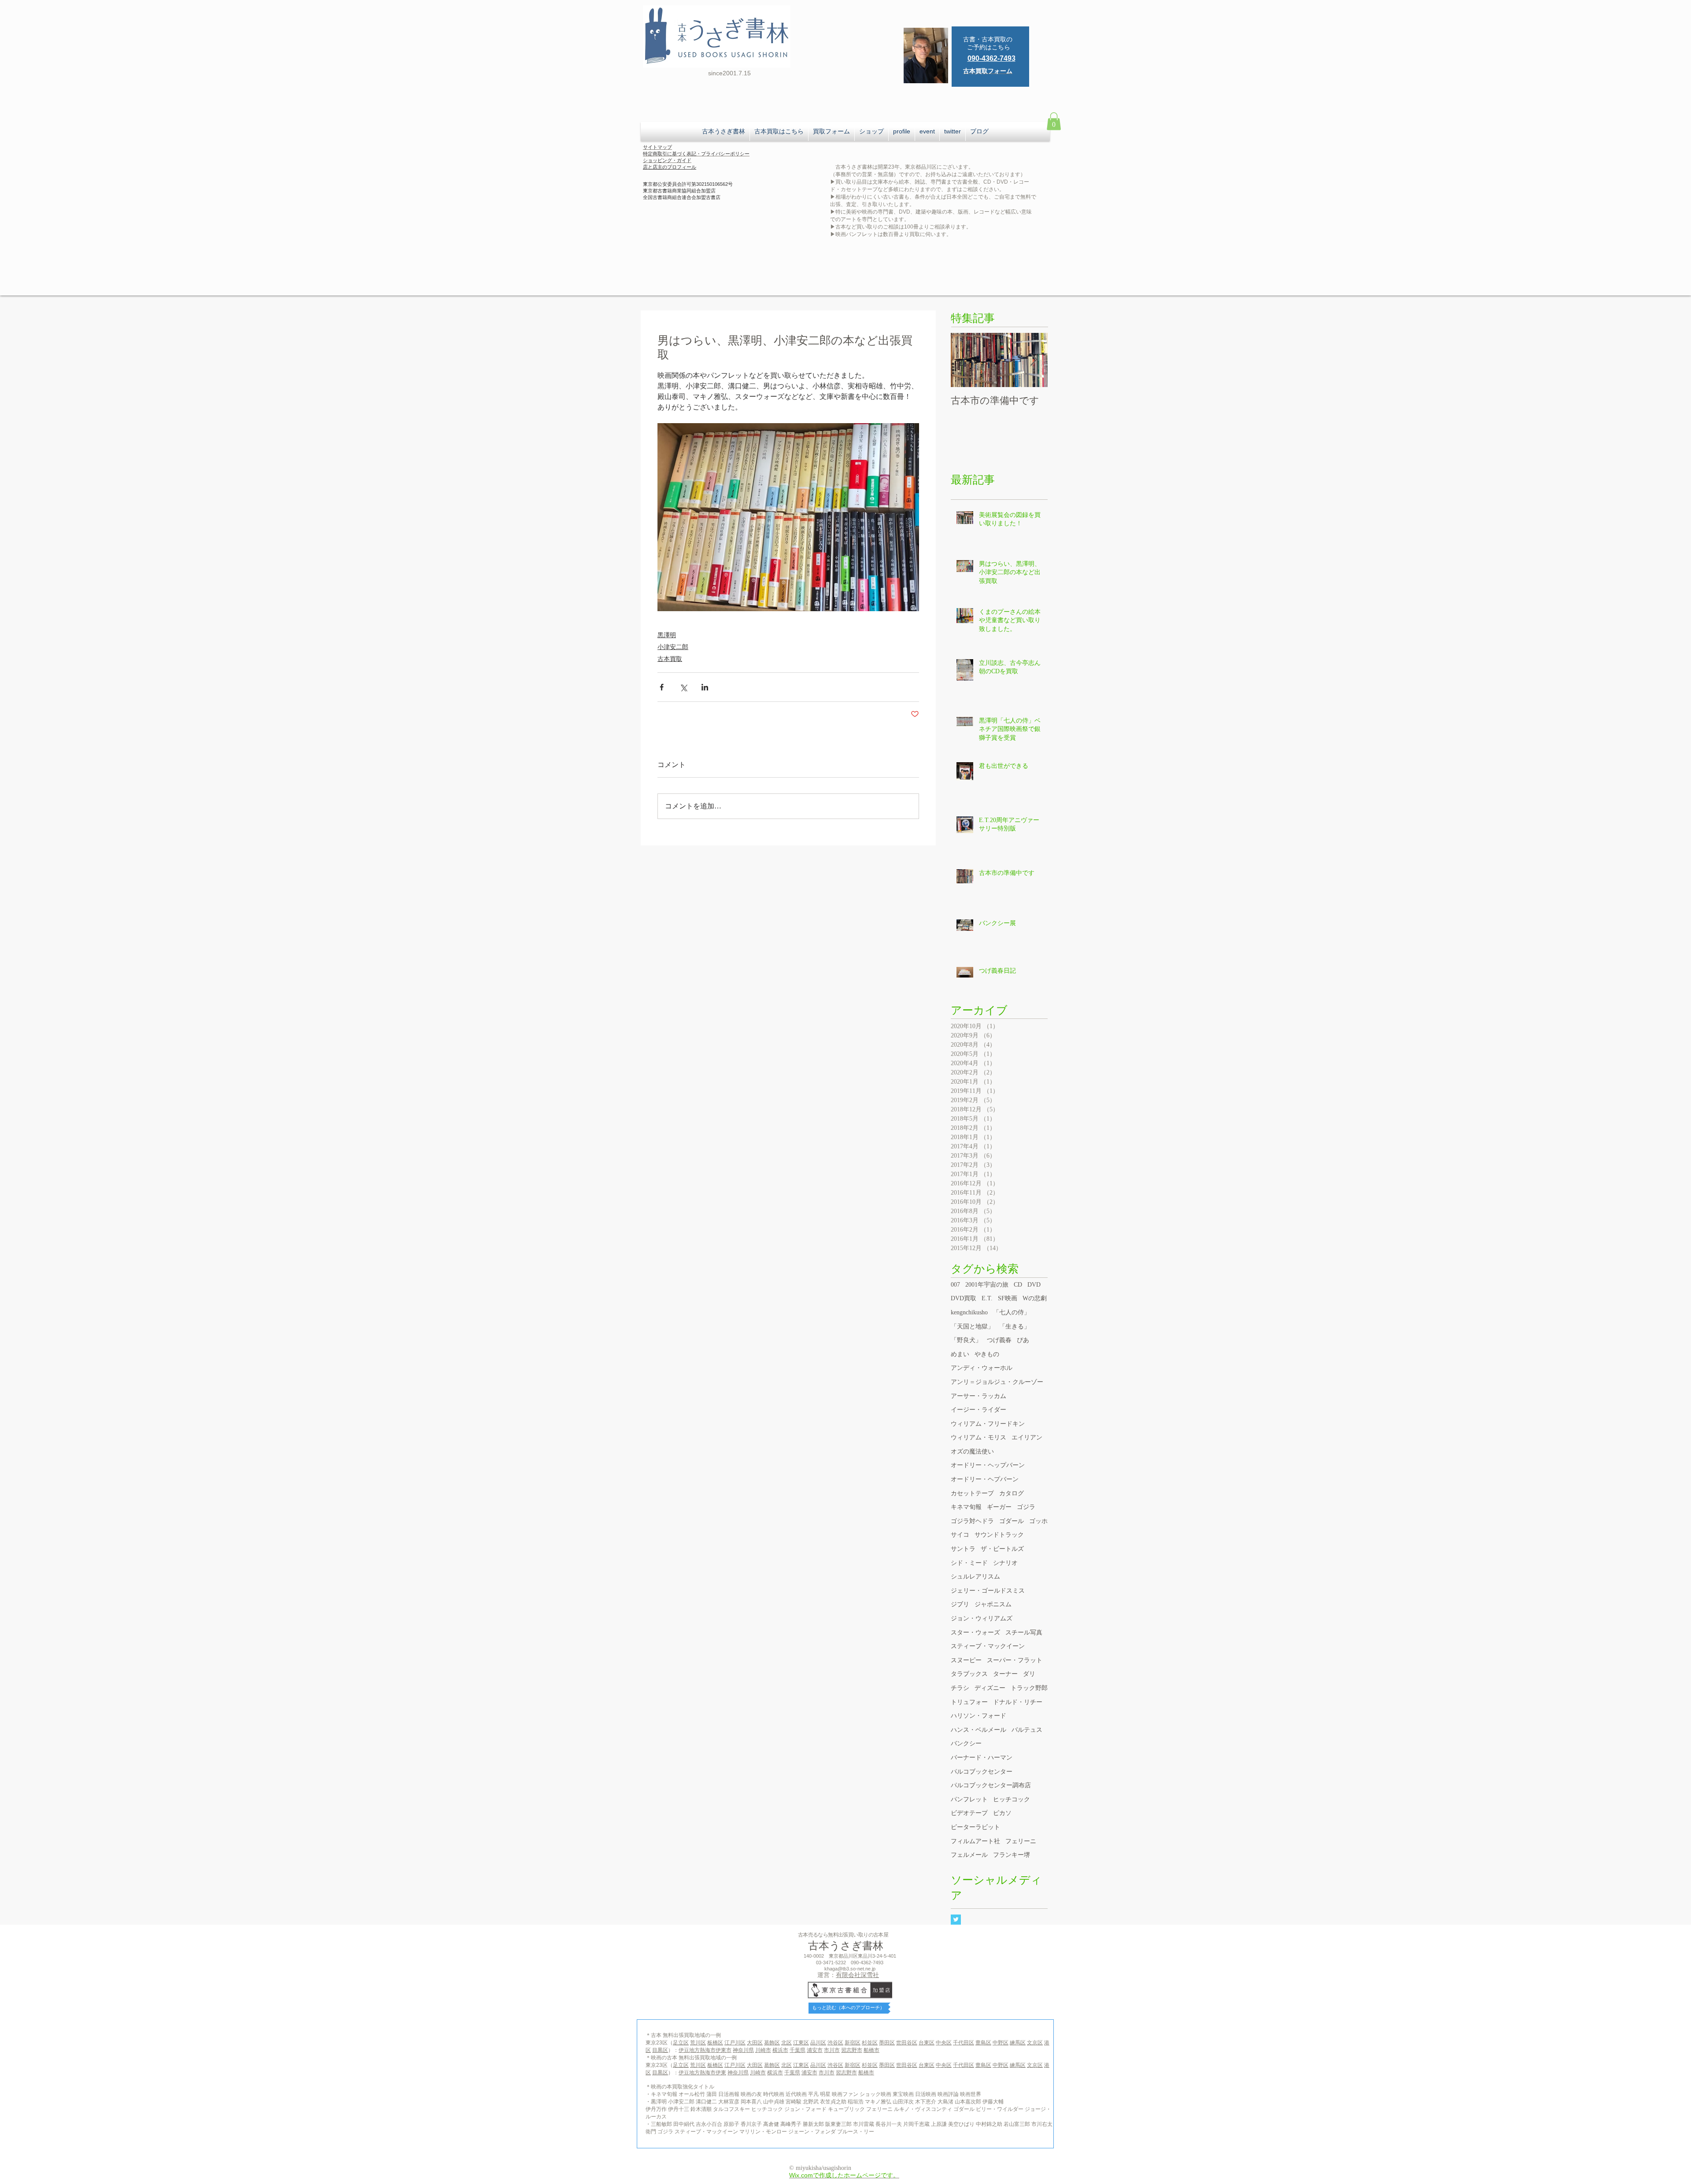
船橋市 (871, 2050)
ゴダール (1012, 1521)
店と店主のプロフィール (670, 167)
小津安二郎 (673, 647)
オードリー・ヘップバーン (988, 1465)
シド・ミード (969, 1563)
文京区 (1035, 2043)
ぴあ (1023, 1340)
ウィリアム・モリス (978, 1437)
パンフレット (969, 1799)
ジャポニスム (993, 1604)
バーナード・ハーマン (982, 1758)
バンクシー (966, 1743)
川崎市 (763, 2050)
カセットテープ (972, 1493)
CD (1018, 1285)
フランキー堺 (1012, 1855)
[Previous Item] (965, 360)
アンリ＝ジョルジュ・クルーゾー (997, 1382)
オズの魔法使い (972, 1452)
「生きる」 (1015, 1326)
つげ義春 (999, 1340)
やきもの (987, 1354)
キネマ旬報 (966, 1507)
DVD (1034, 1285)
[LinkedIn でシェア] (705, 687)
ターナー (1005, 1674)
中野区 (1001, 2043)
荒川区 (698, 2043)
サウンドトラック (999, 1535)
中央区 (944, 2043)
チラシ (960, 1688)
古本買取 (670, 659)
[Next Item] (1034, 360)
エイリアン (1027, 1437)
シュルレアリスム (975, 1577)
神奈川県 (743, 2050)
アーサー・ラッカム (978, 1396)
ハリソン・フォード (978, 1716)
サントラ (963, 1549)
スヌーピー (966, 1660)
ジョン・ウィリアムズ (982, 1618)
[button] (1054, 121)
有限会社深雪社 (857, 1975)
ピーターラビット (975, 1827)
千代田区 (964, 2043)
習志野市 (852, 2050)
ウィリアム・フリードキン (988, 1424)
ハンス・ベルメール (978, 1730)
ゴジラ (1026, 1507)
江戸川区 (735, 2043)
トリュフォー (969, 1702)
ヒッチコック (1012, 1799)
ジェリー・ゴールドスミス (988, 1591)
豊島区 (983, 2043)
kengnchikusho (969, 1312)
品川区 (818, 2043)
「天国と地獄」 (972, 1326)
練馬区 (1018, 2043)
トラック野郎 (1029, 1688)
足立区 (681, 2043)
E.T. (987, 1298)
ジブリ (960, 1604)
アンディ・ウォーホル (982, 1368)
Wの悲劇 (1035, 1298)
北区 (786, 2043)
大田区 (755, 2043)
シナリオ (1005, 1563)
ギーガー (999, 1507)
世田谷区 (907, 2043)
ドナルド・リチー (1018, 1702)
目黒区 (660, 2050)
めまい (960, 1354)
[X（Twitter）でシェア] (683, 687)
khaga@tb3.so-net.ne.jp (850, 1969)
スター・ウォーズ (975, 1632)
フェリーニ (1021, 1841)
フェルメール (969, 1855)
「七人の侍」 (1012, 1312)
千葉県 (798, 2050)
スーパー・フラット (1015, 1660)
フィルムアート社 (975, 1841)
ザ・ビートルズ (1002, 1549)
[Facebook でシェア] (662, 687)
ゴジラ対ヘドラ (972, 1521)
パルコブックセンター (982, 1772)
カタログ (1012, 1493)
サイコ (960, 1535)
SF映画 (1008, 1298)
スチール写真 (1024, 1632)
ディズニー (990, 1688)
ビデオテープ (969, 1813)
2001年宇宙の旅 (987, 1285)
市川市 (832, 2050)
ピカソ (1002, 1813)
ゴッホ (1038, 1521)
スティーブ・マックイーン (988, 1646)
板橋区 (715, 2043)
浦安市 (815, 2050)
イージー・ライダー (978, 1410)
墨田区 (887, 2043)
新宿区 (853, 2043)
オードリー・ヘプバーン (985, 1479)
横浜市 (780, 2050)
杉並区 (870, 2043)
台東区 (927, 2043)
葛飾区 (772, 2043)
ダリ (1029, 1674)
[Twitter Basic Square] (956, 1920)
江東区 (801, 2043)
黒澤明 (667, 635)
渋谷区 (835, 2043)
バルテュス (1027, 1730)
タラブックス (969, 1674)
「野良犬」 (966, 1340)
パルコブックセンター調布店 (991, 1785)
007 (955, 1285)
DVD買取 (964, 1298)
